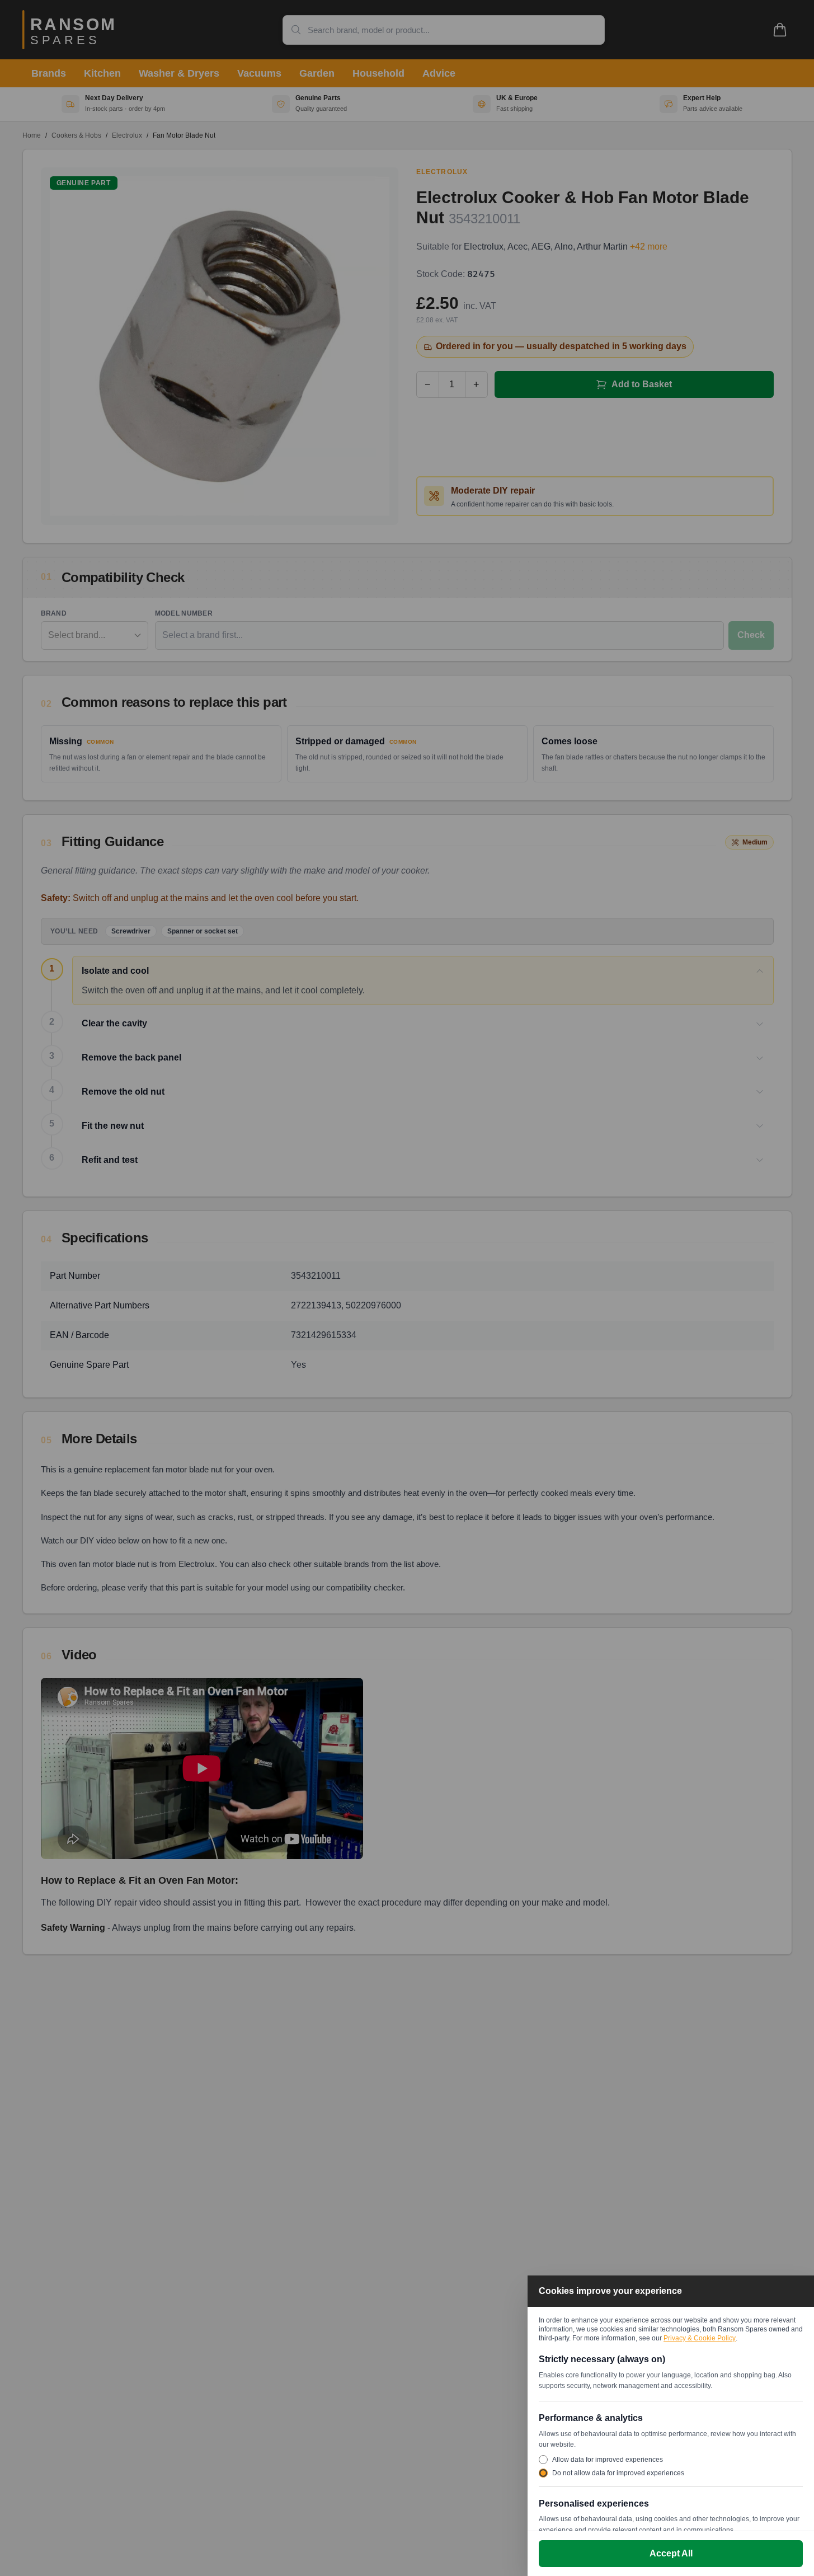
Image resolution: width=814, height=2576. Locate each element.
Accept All (671, 2553)
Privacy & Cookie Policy (700, 2338)
